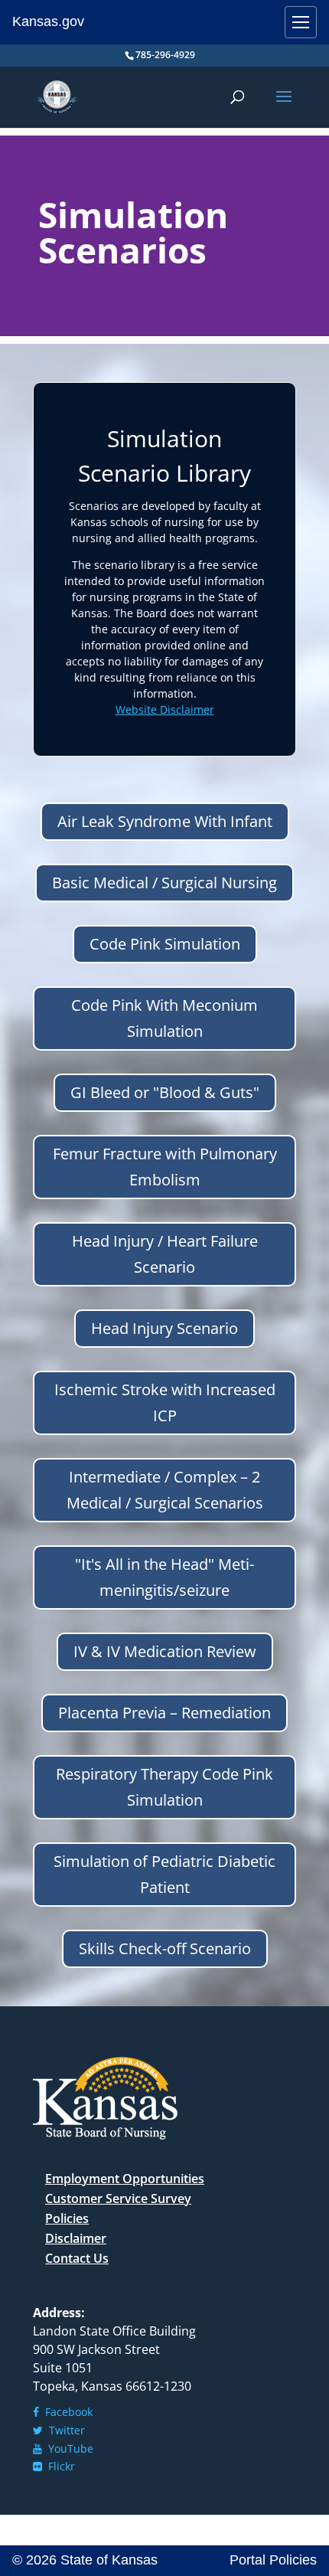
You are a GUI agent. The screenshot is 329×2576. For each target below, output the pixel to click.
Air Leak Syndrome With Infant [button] (165, 821)
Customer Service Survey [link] (118, 2198)
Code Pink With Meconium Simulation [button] (164, 1018)
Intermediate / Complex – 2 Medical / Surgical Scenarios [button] (165, 1490)
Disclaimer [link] (76, 2238)
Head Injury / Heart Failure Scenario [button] (165, 1254)
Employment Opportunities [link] (125, 2179)
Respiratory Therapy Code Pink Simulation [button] (164, 1787)
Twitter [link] (64, 2430)
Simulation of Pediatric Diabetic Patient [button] (164, 1874)
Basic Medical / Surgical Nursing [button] (164, 883)
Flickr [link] (59, 2466)
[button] (284, 106)
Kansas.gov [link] (48, 21)
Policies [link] (67, 2218)
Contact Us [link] (77, 2258)
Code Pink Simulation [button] (165, 944)
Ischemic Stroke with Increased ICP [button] (165, 1402)
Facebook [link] (66, 2412)
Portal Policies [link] (273, 2560)
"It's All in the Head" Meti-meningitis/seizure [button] (164, 1577)
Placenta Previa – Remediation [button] (164, 1713)
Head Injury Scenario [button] (164, 1328)
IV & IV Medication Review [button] (165, 1651)
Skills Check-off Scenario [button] (165, 1948)
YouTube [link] (68, 2449)
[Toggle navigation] (301, 22)
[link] (57, 96)
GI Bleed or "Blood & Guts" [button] (165, 1092)
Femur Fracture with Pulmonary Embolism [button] (165, 1167)
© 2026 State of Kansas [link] (85, 2560)
